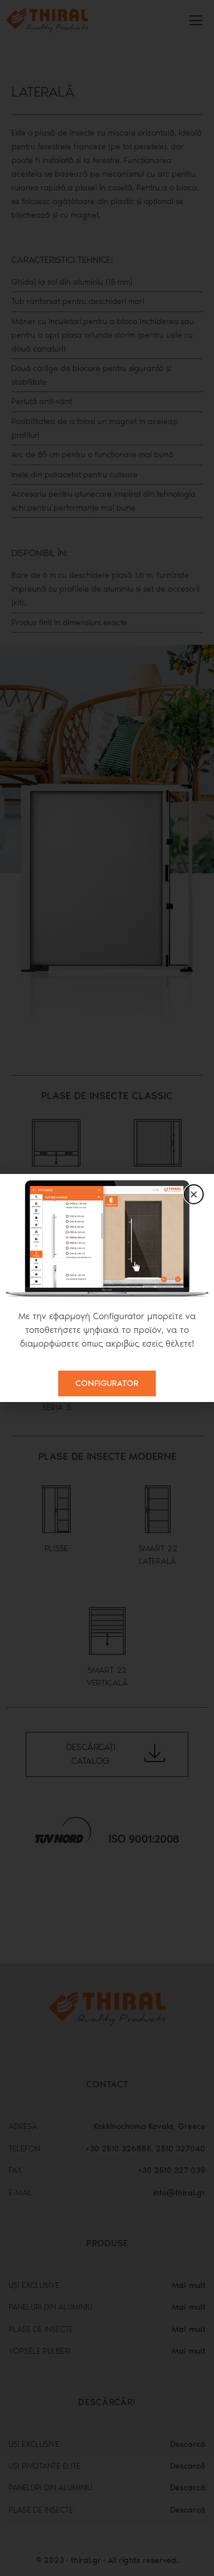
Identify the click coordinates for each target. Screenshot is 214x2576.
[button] (194, 1194)
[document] (107, 1288)
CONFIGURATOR (107, 1383)
